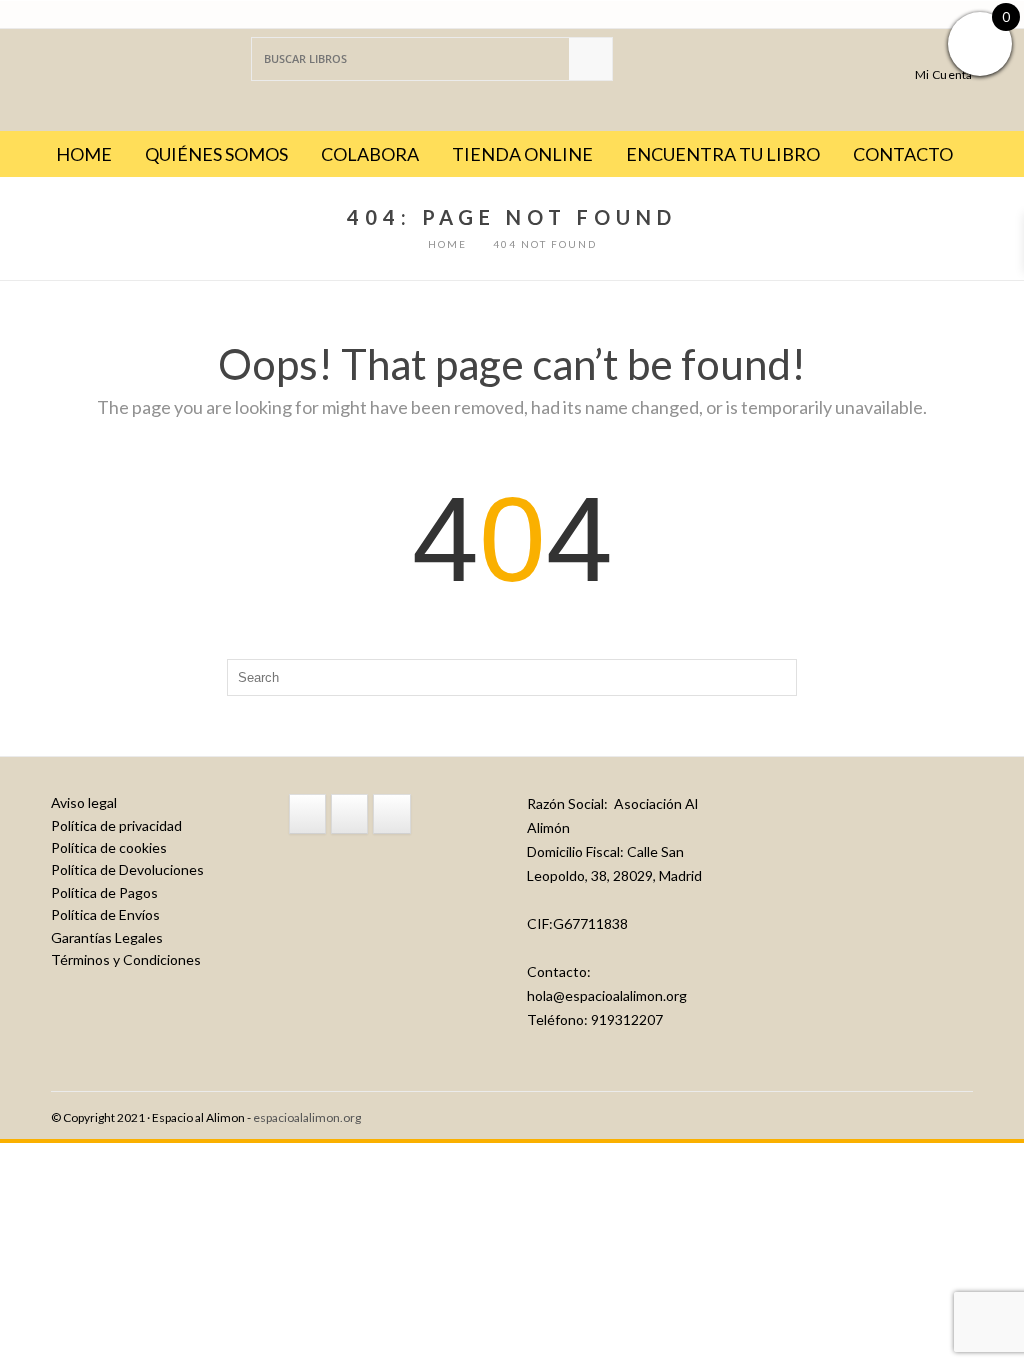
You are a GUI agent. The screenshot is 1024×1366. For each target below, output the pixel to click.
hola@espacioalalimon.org (607, 995)
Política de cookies (109, 847)
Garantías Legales (107, 937)
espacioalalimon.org (307, 1117)
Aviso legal (84, 802)
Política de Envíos (105, 914)
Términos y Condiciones (126, 959)
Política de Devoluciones (127, 869)
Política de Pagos (104, 892)
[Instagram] (349, 814)
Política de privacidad (116, 825)
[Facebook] (307, 814)
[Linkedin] (391, 814)
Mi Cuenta (944, 74)
